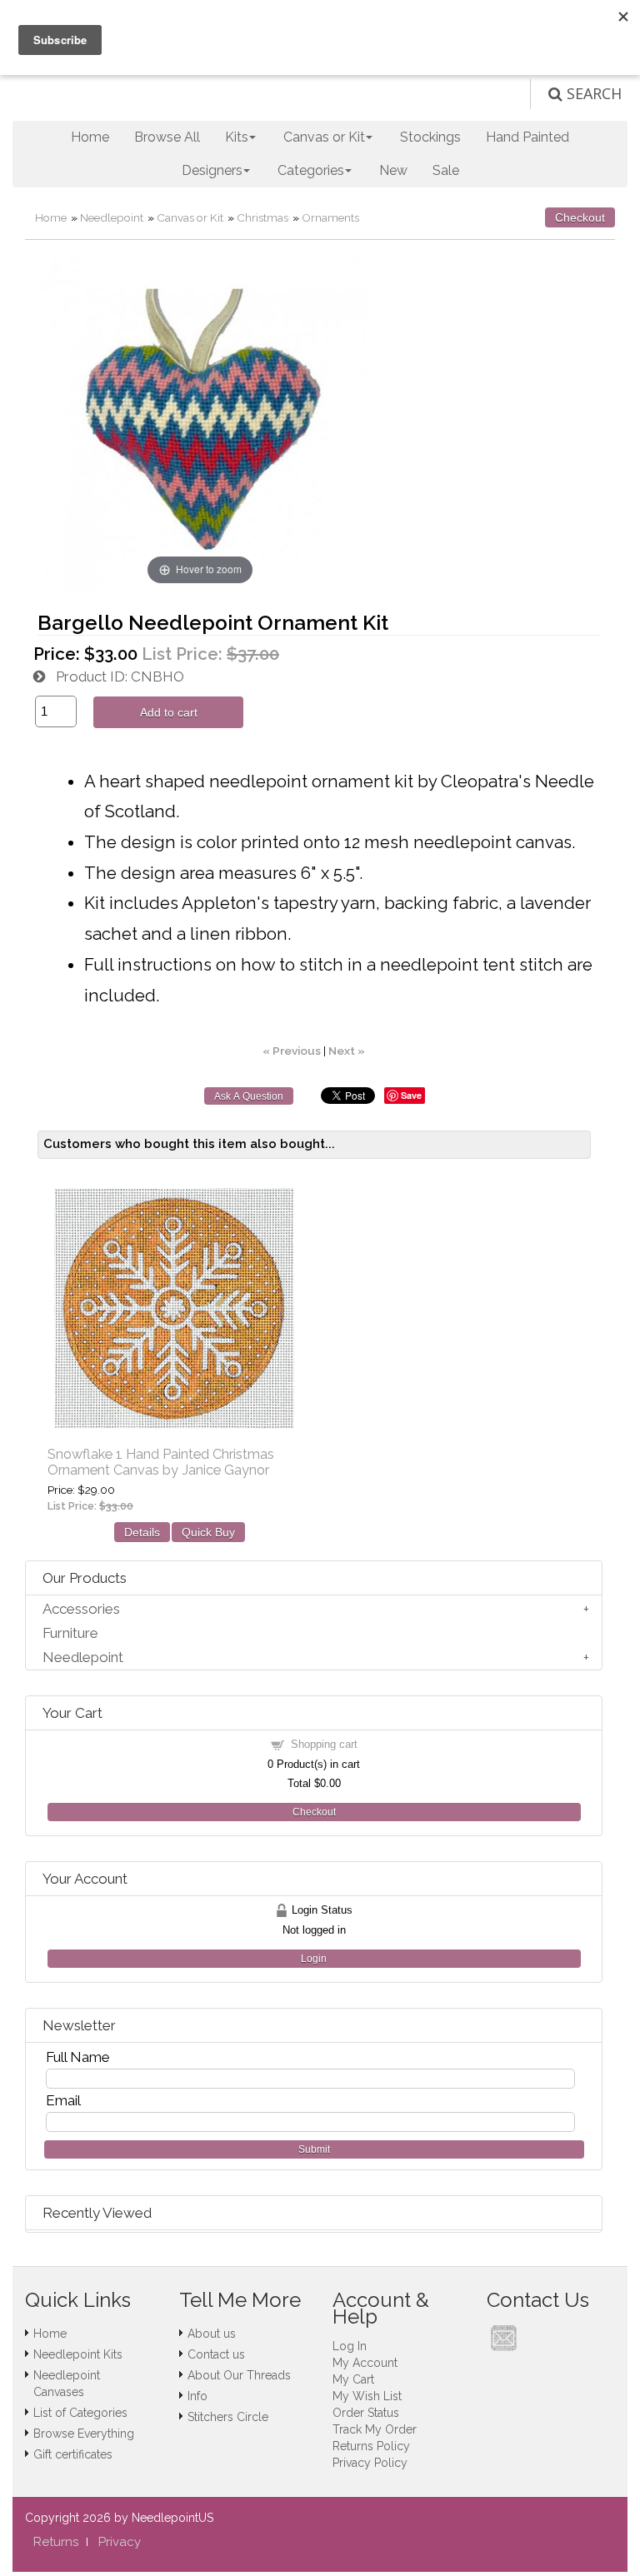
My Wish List (367, 2396)
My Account (365, 2363)
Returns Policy (371, 2446)
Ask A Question (249, 1096)
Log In (350, 2346)
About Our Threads (239, 2375)
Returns (56, 2542)
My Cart (353, 2379)
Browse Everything (84, 2434)
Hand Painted (527, 137)
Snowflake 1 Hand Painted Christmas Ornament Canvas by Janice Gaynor (161, 1462)
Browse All (167, 137)
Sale (446, 170)
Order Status (366, 2413)
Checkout (580, 217)
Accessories (81, 1609)
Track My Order (375, 2429)
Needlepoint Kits (78, 2354)
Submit (314, 2149)
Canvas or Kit (190, 217)
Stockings (430, 137)
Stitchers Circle (228, 2417)
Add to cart (169, 712)
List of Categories (80, 2413)
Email (63, 2100)
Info (197, 2396)
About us (212, 2334)
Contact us (216, 2354)
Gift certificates (73, 2454)
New (393, 170)
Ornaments (330, 217)
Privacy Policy (370, 2463)
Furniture (70, 1633)
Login (314, 1959)
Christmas (262, 217)
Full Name (78, 2057)
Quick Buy (208, 1532)
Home (90, 137)
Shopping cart (324, 1744)
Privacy (120, 2542)
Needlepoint (112, 217)
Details (142, 1532)
